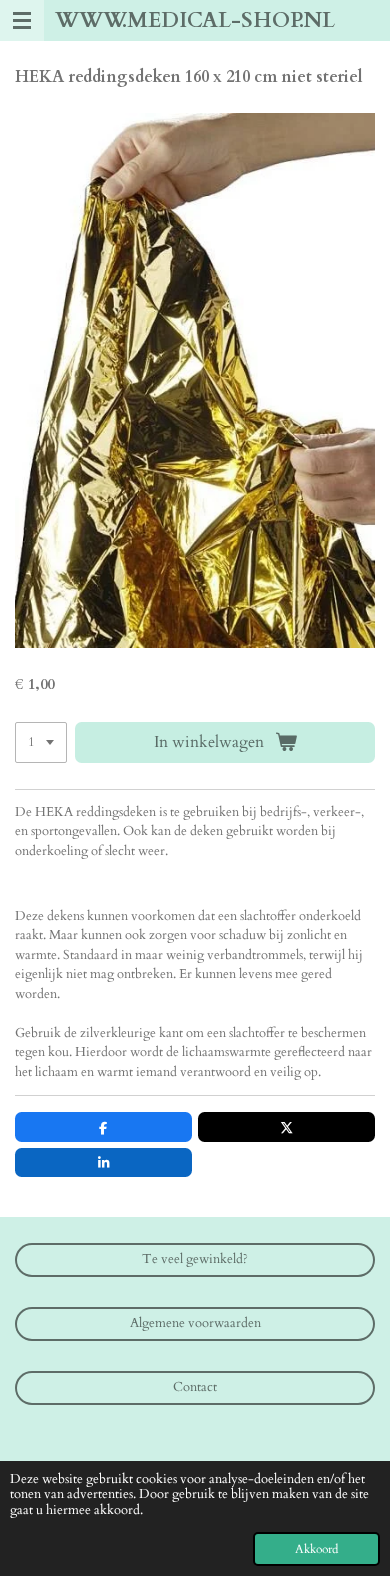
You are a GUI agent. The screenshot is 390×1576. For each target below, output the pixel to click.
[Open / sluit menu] (22, 20)
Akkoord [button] (316, 1549)
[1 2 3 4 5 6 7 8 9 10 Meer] (41, 742)
